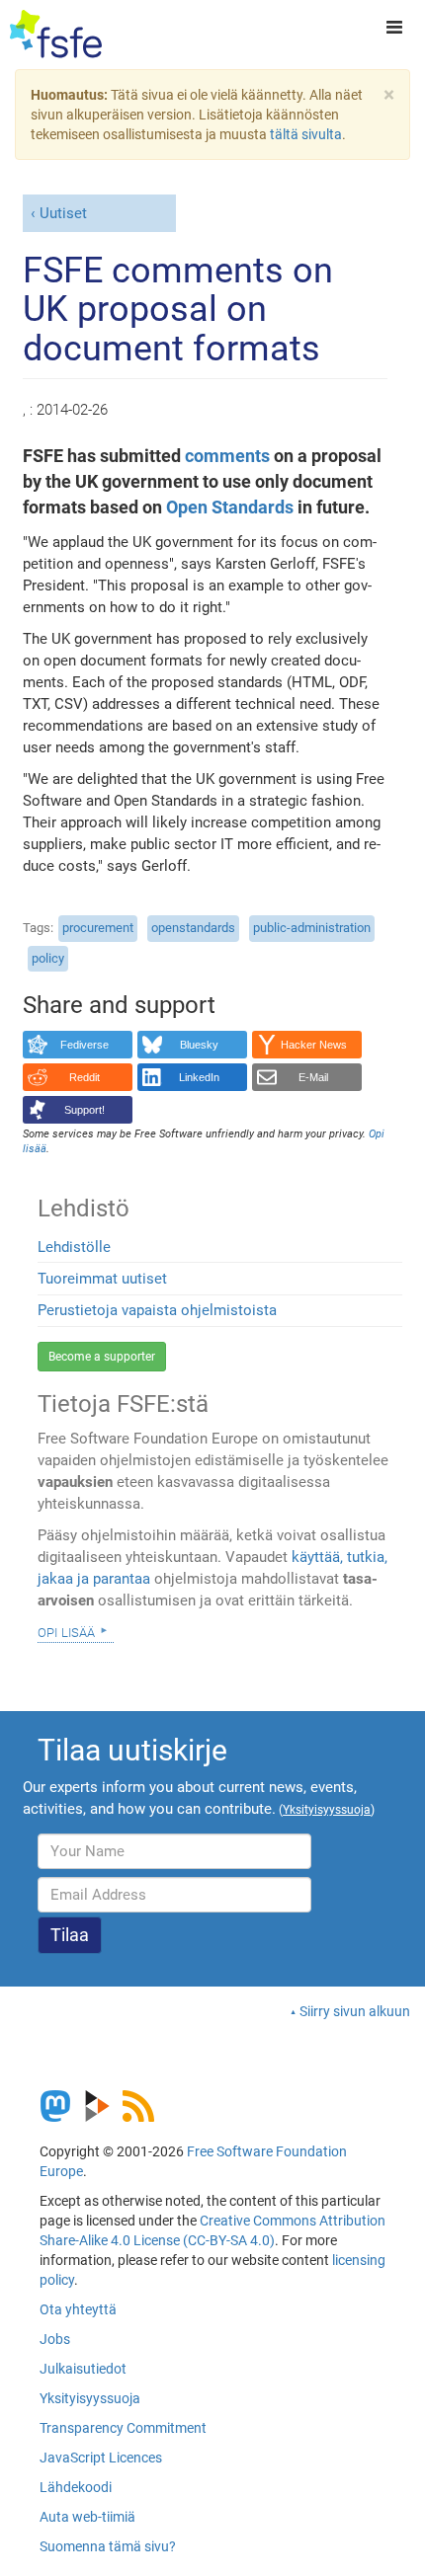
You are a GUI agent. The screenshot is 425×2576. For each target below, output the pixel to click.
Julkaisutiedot (83, 2369)
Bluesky (199, 1045)
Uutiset (63, 213)
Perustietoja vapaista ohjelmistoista (157, 1310)
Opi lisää (66, 1631)
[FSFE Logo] (56, 35)
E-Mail (313, 1077)
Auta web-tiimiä (87, 2517)
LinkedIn (199, 1077)
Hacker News (314, 1045)
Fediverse (85, 1045)
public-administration (312, 928)
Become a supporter (102, 1357)
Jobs (55, 2339)
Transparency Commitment (123, 2428)
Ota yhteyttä (78, 2309)
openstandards (193, 928)
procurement (98, 928)
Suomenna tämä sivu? (108, 2546)
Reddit (85, 1077)
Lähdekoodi (76, 2487)
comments (227, 456)
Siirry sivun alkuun (355, 2011)
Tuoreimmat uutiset (102, 1279)
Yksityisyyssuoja (90, 2398)
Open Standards (230, 507)
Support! (85, 1110)
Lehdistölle (74, 1247)
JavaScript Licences (101, 2458)
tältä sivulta (306, 134)
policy (48, 958)
